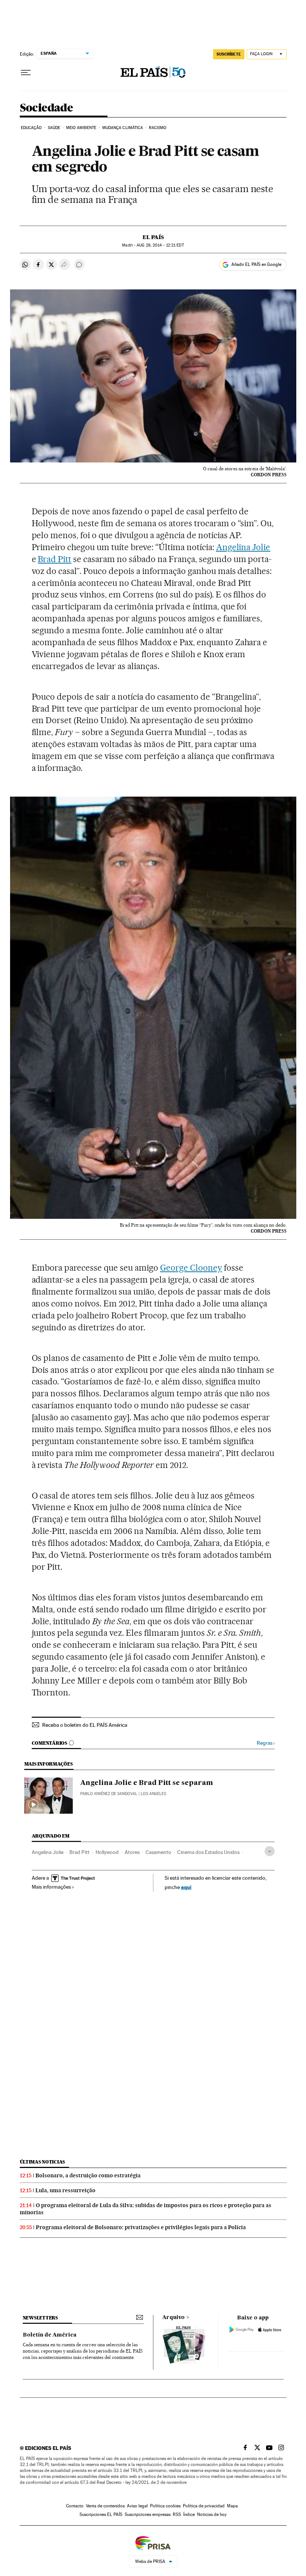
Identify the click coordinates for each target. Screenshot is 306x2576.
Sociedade (46, 108)
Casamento (158, 1852)
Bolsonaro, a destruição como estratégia (88, 2175)
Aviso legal (137, 2506)
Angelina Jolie (243, 547)
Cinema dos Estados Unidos (208, 1852)
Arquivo (174, 2318)
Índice (189, 2514)
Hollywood (107, 1852)
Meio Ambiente (81, 128)
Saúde (54, 128)
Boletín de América (50, 2335)
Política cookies (165, 2506)
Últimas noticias (43, 2162)
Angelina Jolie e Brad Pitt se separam (147, 1783)
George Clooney (191, 1268)
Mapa (232, 2506)
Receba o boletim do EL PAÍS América (85, 1725)
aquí (186, 1887)
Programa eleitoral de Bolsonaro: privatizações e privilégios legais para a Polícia (141, 2227)
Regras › (266, 1743)
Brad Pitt (54, 559)
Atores (132, 1852)
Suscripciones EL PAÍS (101, 2514)
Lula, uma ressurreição (65, 2190)
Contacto (75, 2506)
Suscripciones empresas (148, 2514)
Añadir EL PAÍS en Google (256, 264)
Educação (32, 128)
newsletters (40, 2318)
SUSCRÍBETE (229, 54)
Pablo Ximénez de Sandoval (109, 1794)
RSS (177, 2514)
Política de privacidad (204, 2506)
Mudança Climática (123, 128)
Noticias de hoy (212, 2514)
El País (153, 237)
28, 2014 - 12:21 (160, 245)
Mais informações (51, 1887)
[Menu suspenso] (26, 73)
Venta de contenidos (105, 2506)
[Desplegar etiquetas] (270, 1851)
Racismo (158, 128)
